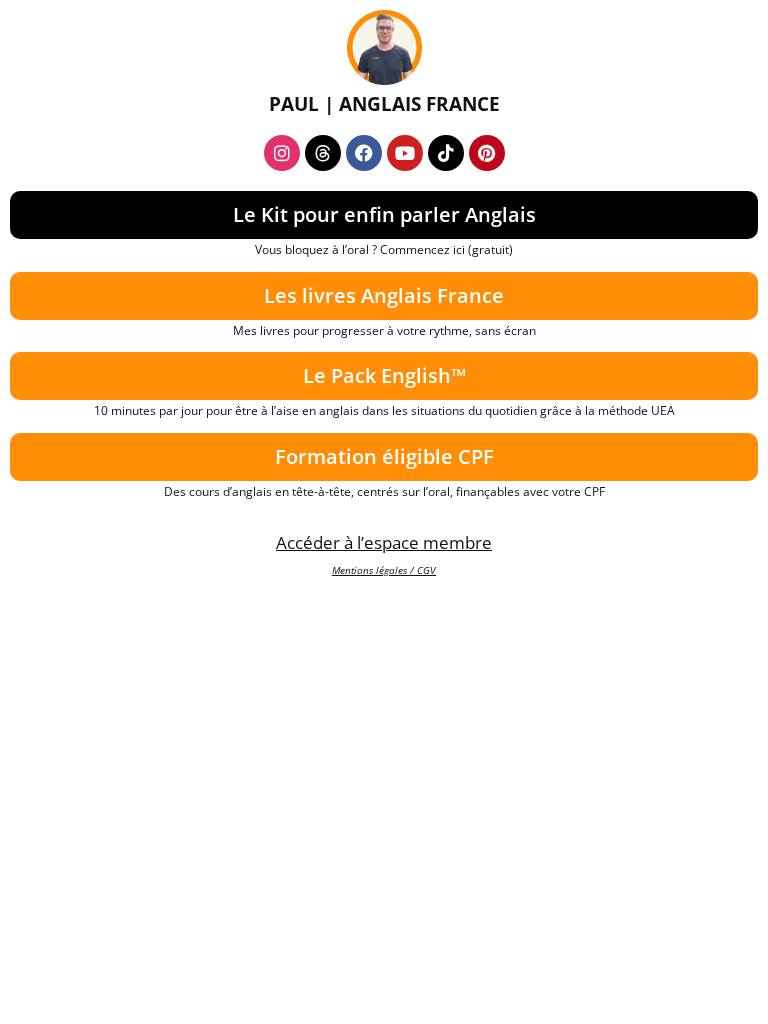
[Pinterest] (487, 153)
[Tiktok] (446, 153)
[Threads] (323, 153)
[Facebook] (364, 153)
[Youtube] (405, 153)
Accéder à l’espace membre (384, 542)
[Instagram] (282, 153)
